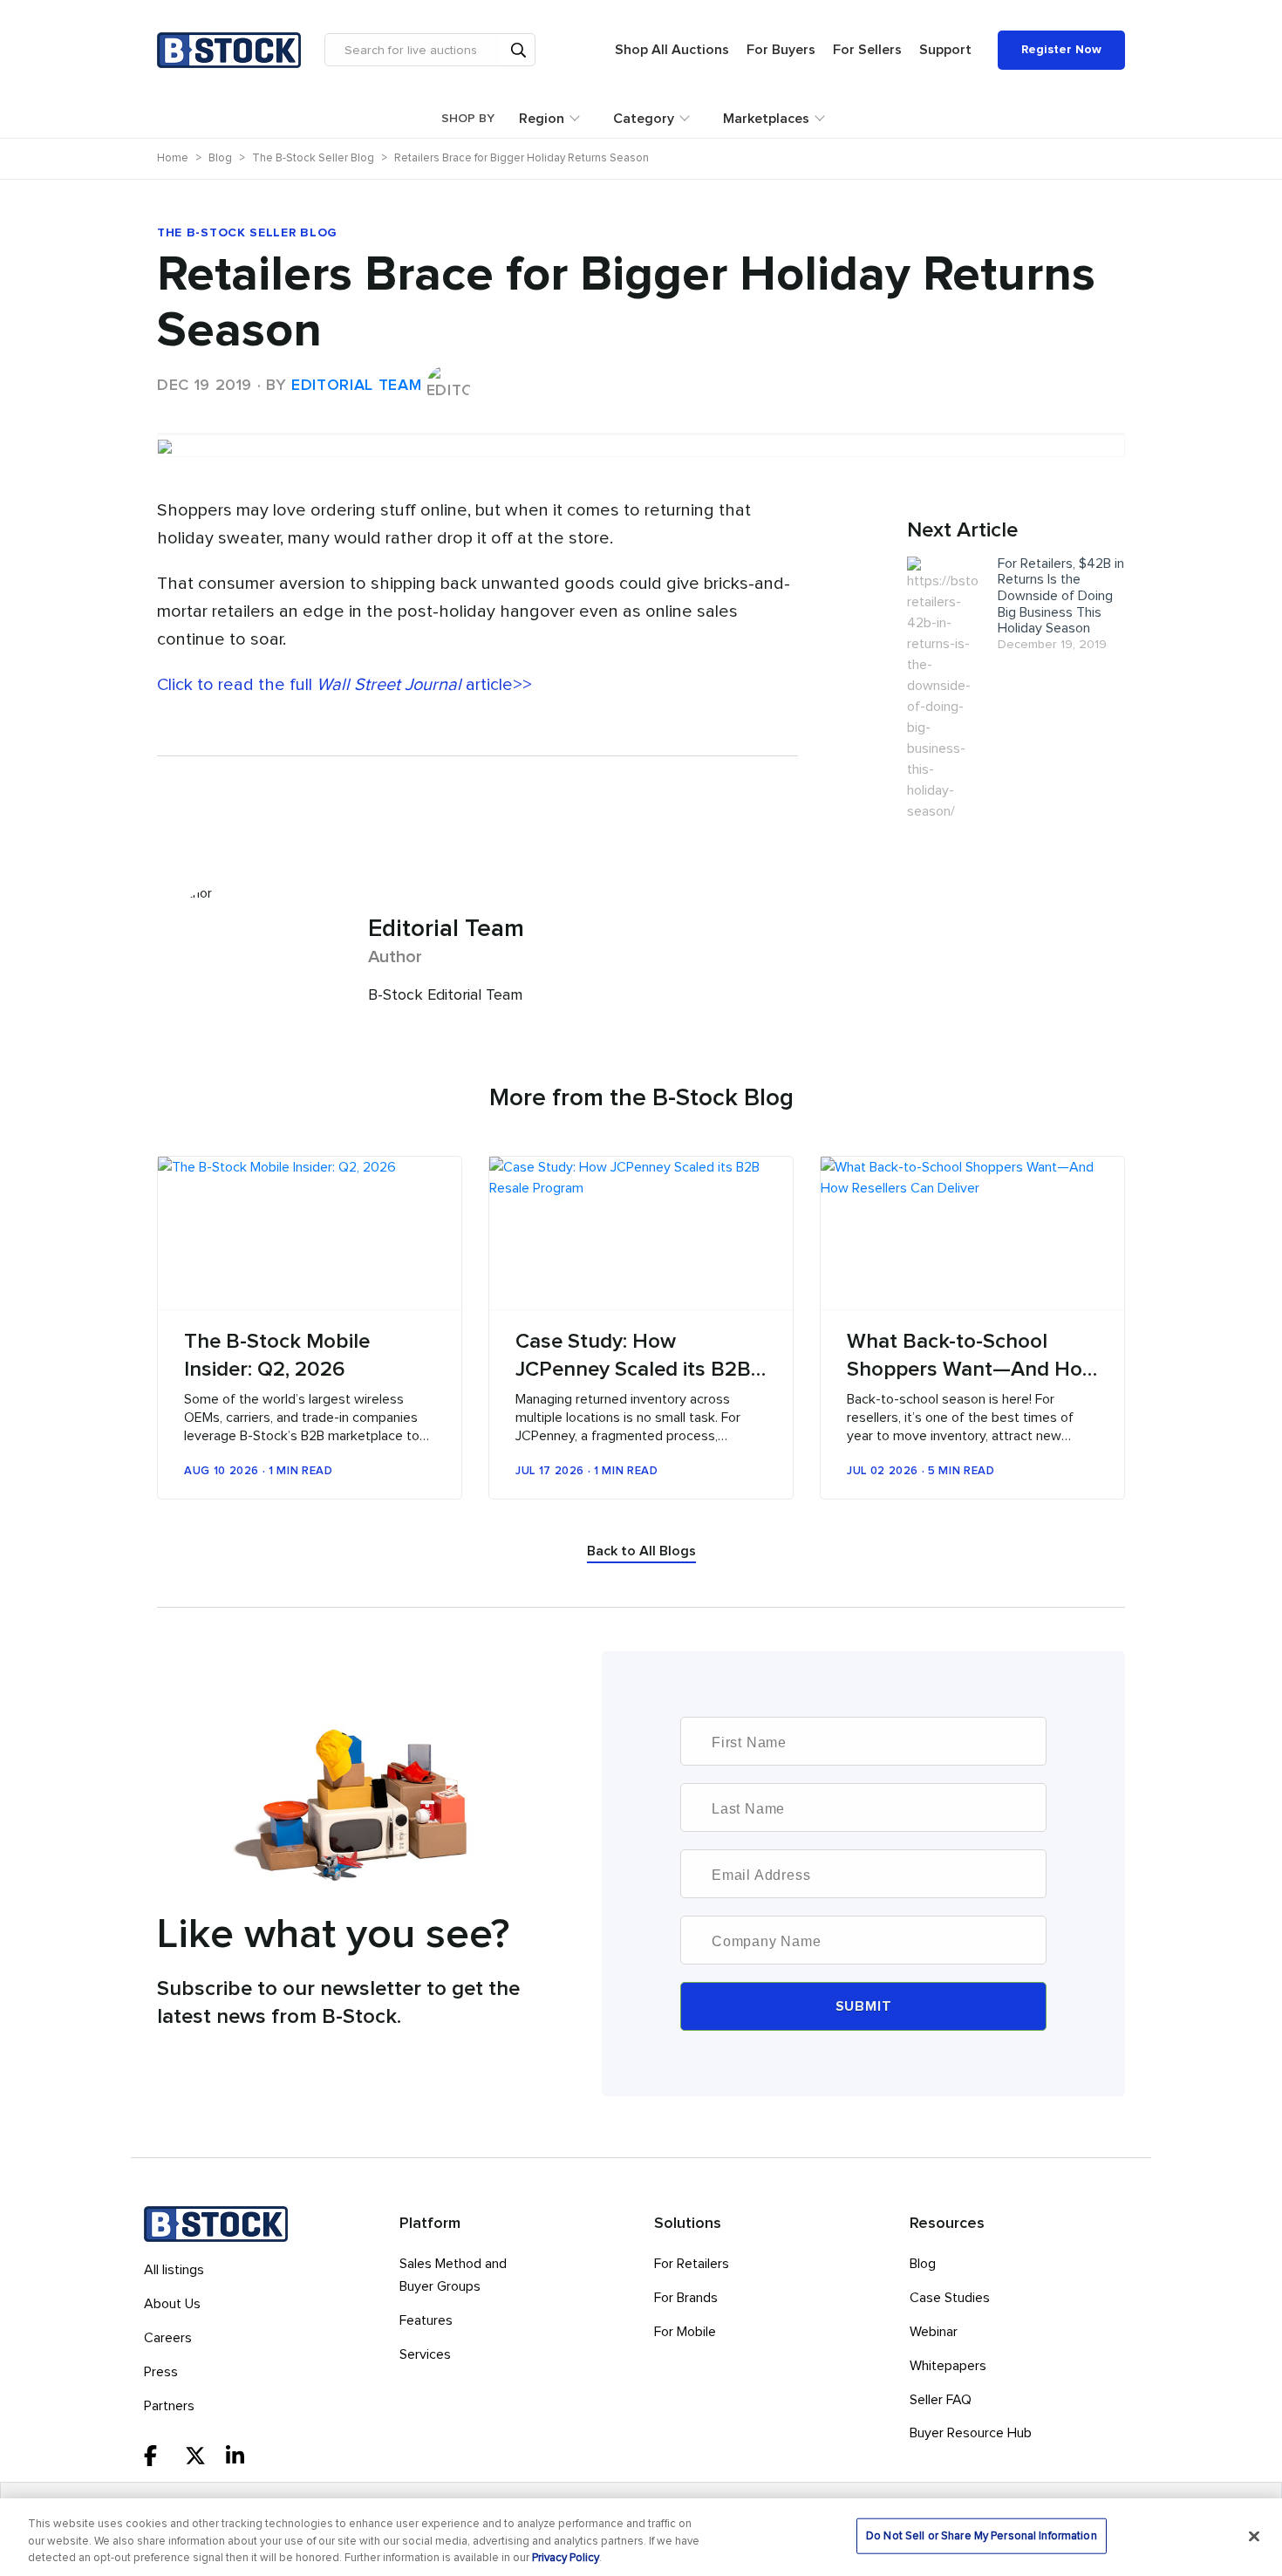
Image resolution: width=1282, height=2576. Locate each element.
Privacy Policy (566, 2558)
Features (426, 2320)
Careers (168, 2338)
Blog (923, 2264)
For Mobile (685, 2332)
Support (945, 50)
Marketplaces (766, 119)
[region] (641, 2537)
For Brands (686, 2298)
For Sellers (867, 50)
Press (161, 2372)
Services (425, 2354)
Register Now (1061, 50)
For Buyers (781, 50)
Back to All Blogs (641, 1551)
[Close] (1254, 2536)
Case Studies (950, 2298)
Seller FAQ (941, 2400)
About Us (172, 2304)
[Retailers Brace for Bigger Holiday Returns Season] (641, 434)
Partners (169, 2406)
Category (644, 119)
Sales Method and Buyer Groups (453, 2275)
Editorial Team (356, 386)
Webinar (934, 2332)
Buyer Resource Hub (971, 2433)
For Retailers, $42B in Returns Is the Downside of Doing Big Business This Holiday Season (1061, 596)
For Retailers (692, 2264)
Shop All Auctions (672, 50)
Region (542, 119)
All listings (174, 2270)
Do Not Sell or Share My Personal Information (982, 2535)
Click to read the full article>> (344, 685)
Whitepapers (948, 2366)
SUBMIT (864, 2006)
